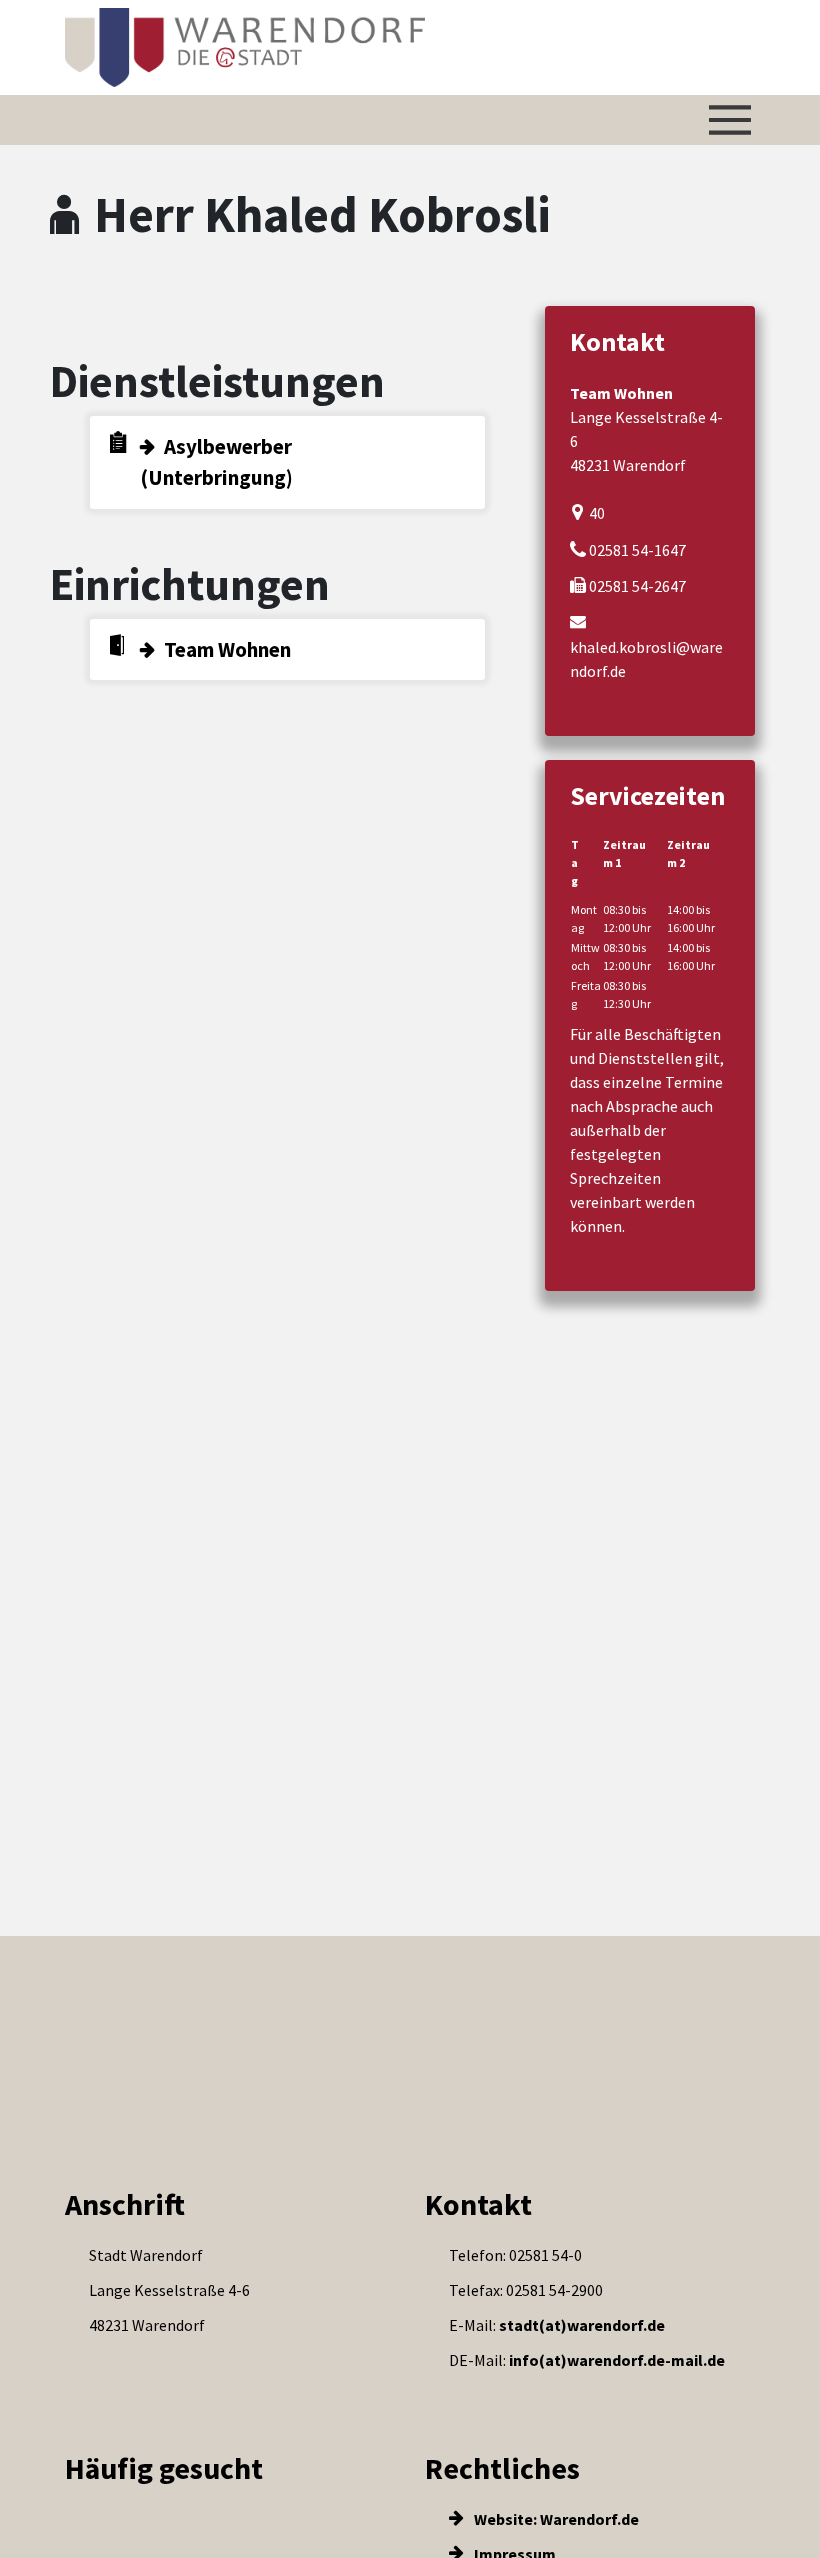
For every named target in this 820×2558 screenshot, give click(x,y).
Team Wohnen (227, 649)
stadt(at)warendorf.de (582, 2325)
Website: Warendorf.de (555, 2519)
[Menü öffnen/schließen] (730, 120)
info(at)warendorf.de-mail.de (617, 2360)
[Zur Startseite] (245, 47)
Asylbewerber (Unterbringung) (216, 462)
